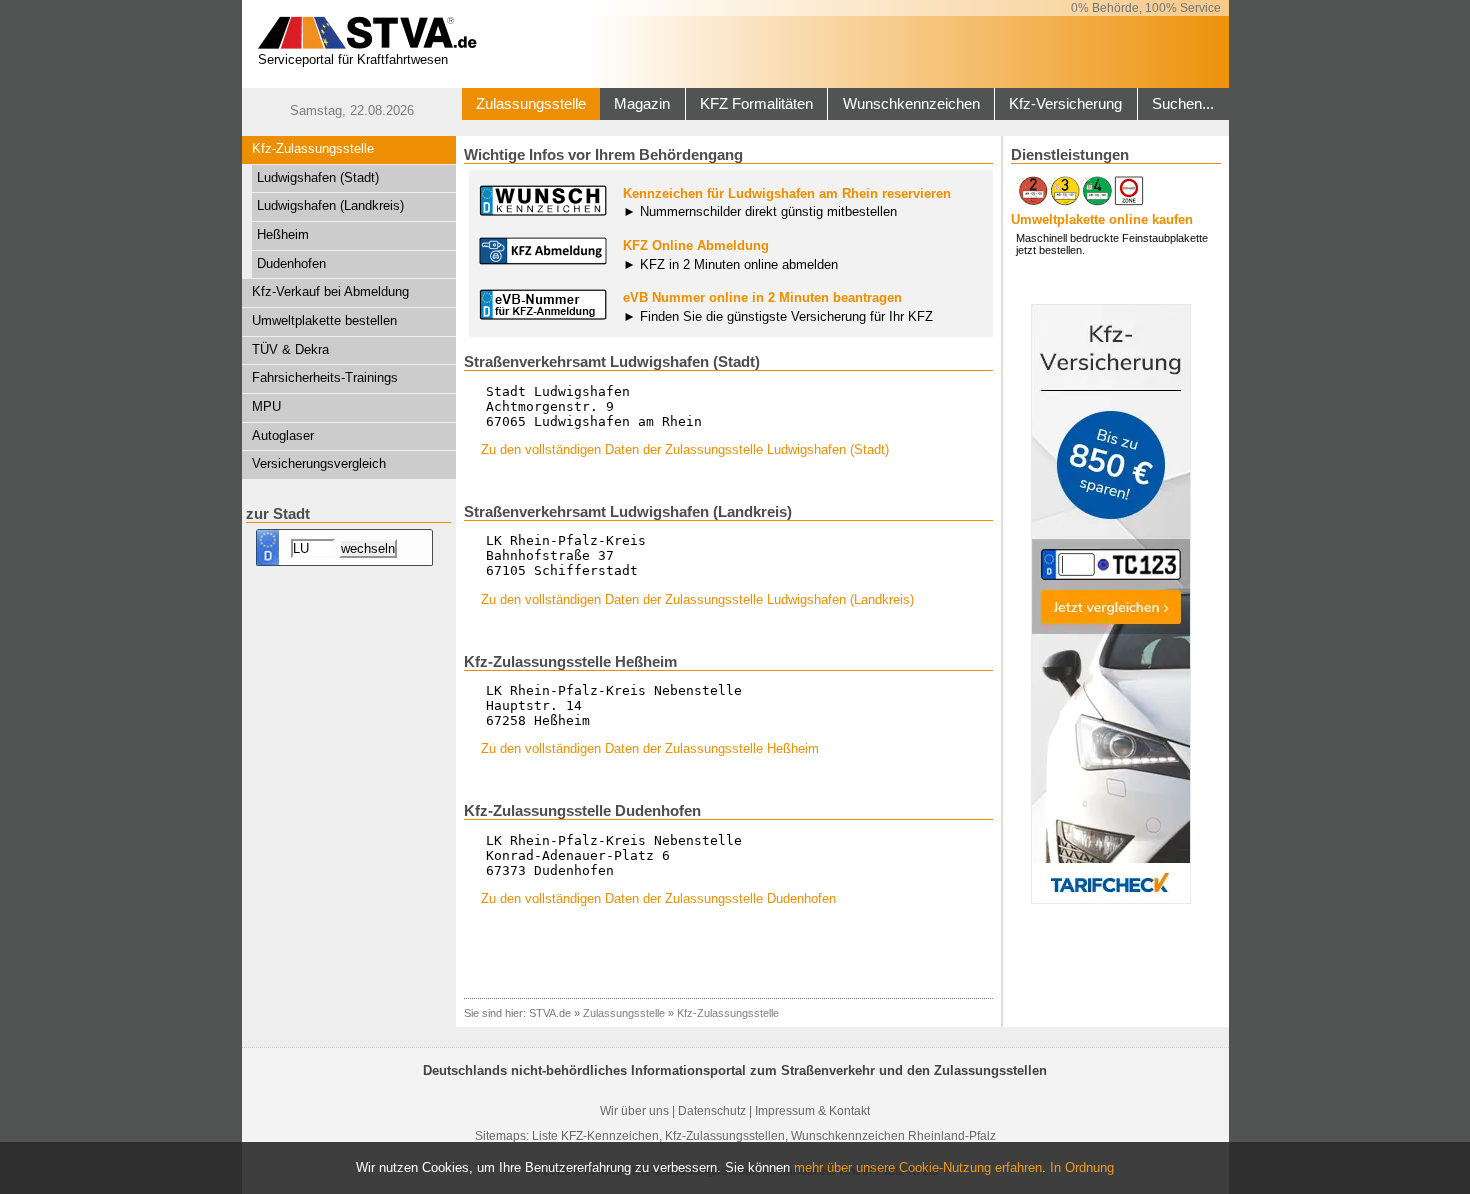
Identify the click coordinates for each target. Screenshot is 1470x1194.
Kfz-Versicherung (1065, 104)
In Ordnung (1082, 1167)
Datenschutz (712, 1111)
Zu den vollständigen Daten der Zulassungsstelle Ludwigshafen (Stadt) (685, 449)
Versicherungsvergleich (319, 463)
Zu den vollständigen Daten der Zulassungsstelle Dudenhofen (658, 898)
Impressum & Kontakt (812, 1111)
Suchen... (1183, 104)
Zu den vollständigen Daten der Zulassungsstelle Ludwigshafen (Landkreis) (697, 599)
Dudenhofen (291, 263)
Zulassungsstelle (531, 104)
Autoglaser (283, 435)
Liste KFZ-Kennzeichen (595, 1136)
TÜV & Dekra (290, 349)
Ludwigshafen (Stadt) (318, 177)
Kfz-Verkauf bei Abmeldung (330, 291)
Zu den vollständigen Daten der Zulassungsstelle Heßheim (650, 748)
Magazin (642, 104)
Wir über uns (634, 1111)
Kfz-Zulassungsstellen (725, 1136)
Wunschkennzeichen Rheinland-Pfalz (893, 1136)
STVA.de (550, 1013)
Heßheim (283, 234)
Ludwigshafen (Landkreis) (330, 205)
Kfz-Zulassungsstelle (313, 148)
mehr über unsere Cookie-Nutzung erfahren (918, 1167)
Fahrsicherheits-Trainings (325, 377)
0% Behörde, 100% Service (1146, 8)
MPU (266, 406)
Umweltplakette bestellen (324, 320)
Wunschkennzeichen (911, 104)
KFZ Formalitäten (756, 104)
